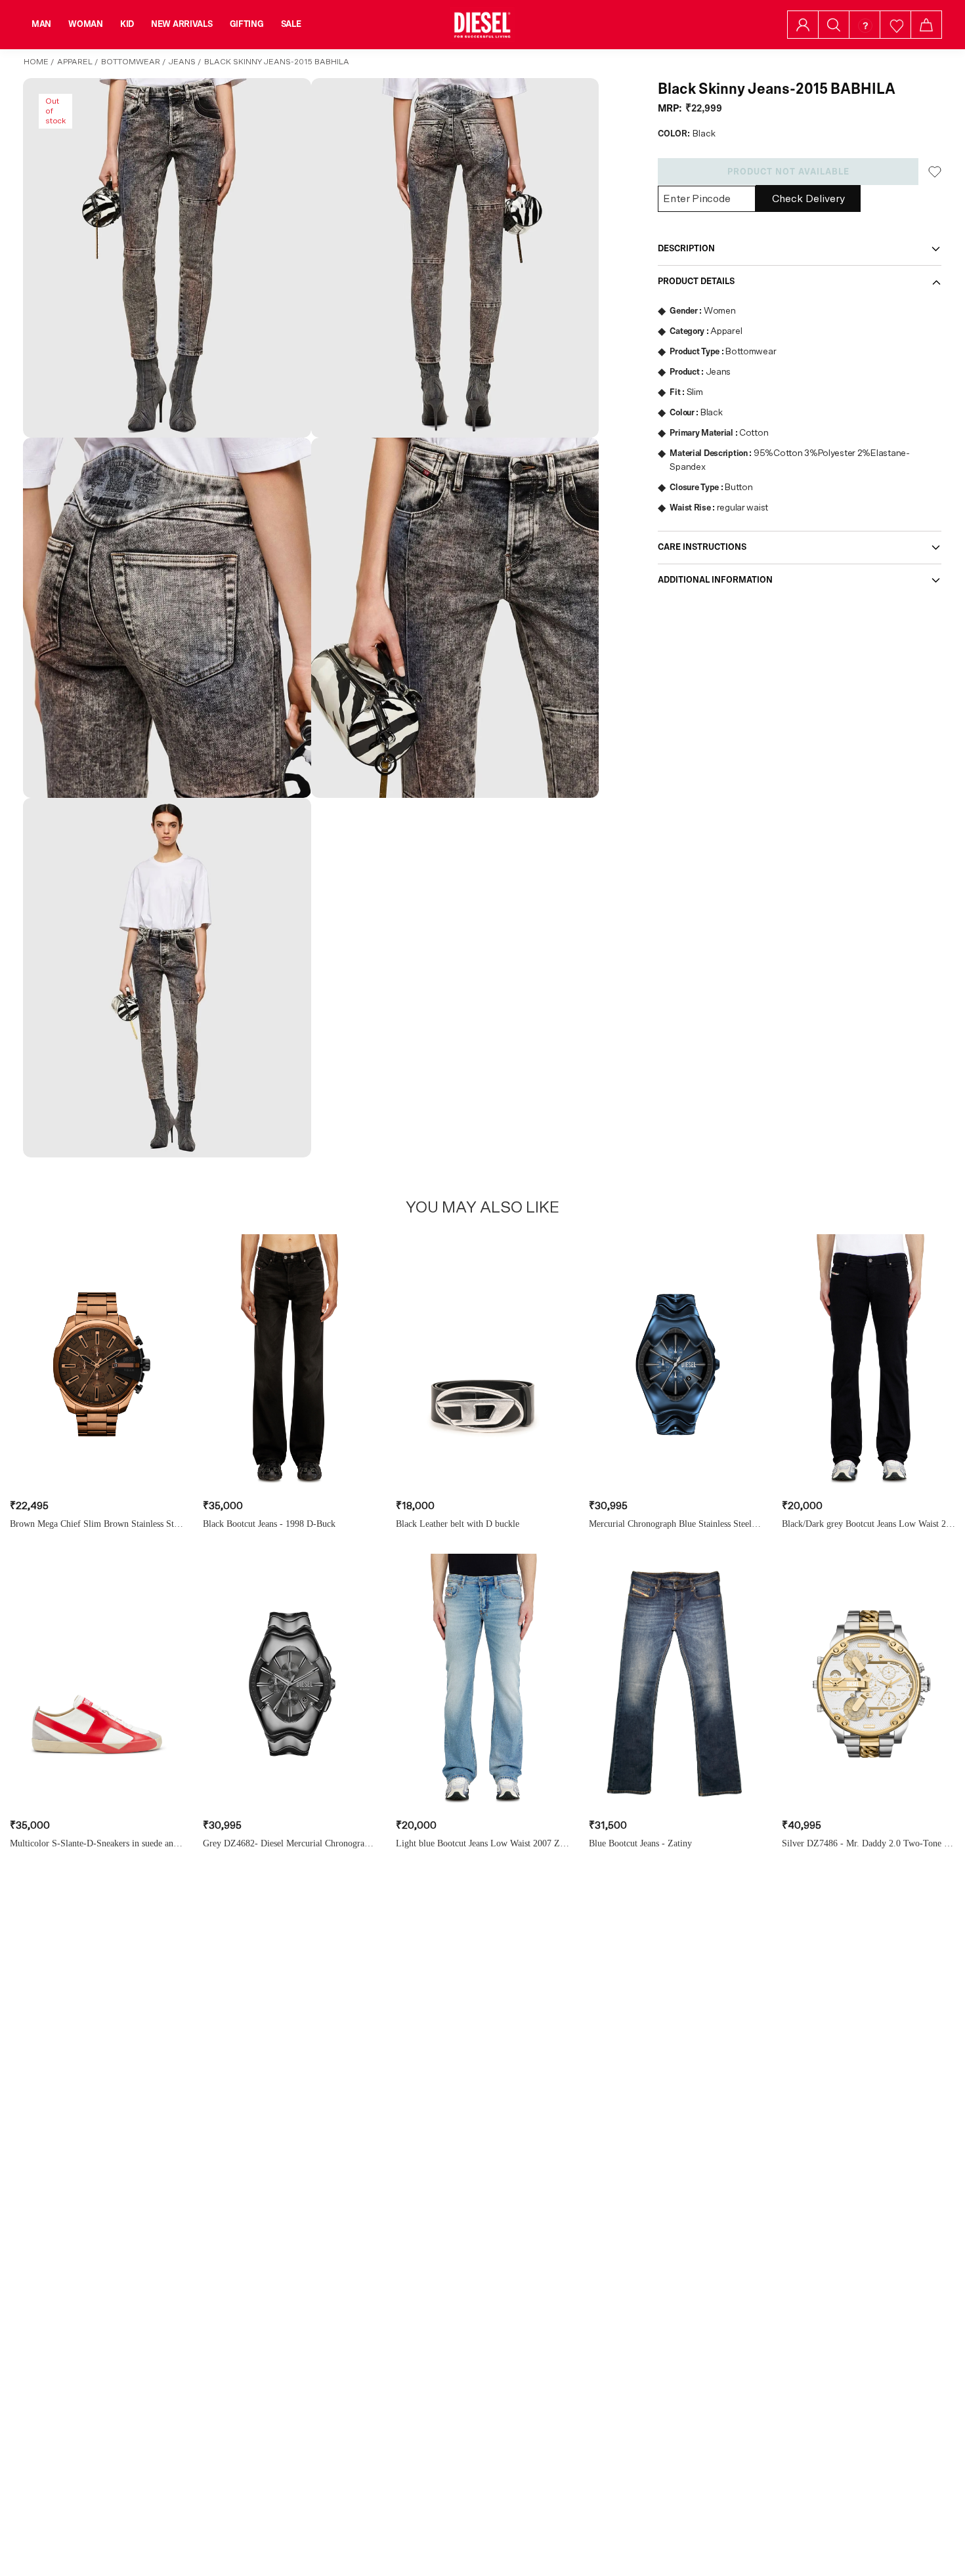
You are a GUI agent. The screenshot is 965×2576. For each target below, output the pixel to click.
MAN (41, 24)
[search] (834, 25)
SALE (291, 24)
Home (36, 62)
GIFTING (247, 24)
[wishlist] (896, 25)
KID (127, 24)
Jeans (182, 62)
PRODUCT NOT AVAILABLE (788, 172)
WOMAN (86, 24)
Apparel (75, 62)
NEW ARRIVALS (182, 24)
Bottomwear (131, 62)
